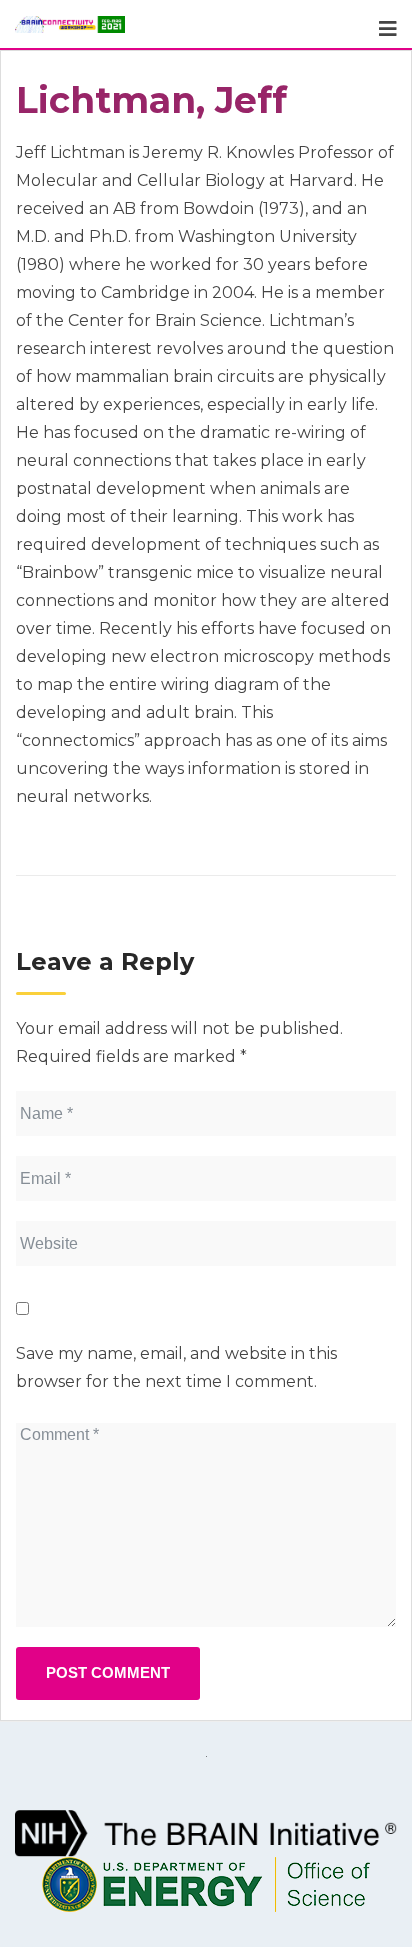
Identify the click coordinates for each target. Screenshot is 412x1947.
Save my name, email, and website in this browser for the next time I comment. (176, 1367)
